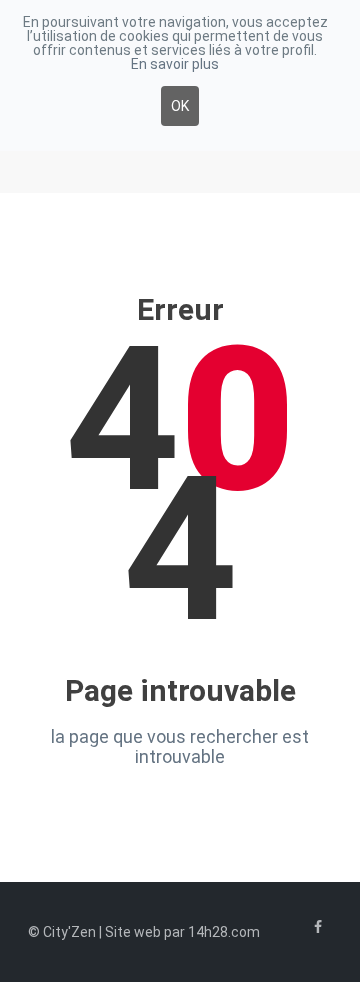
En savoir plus (175, 64)
